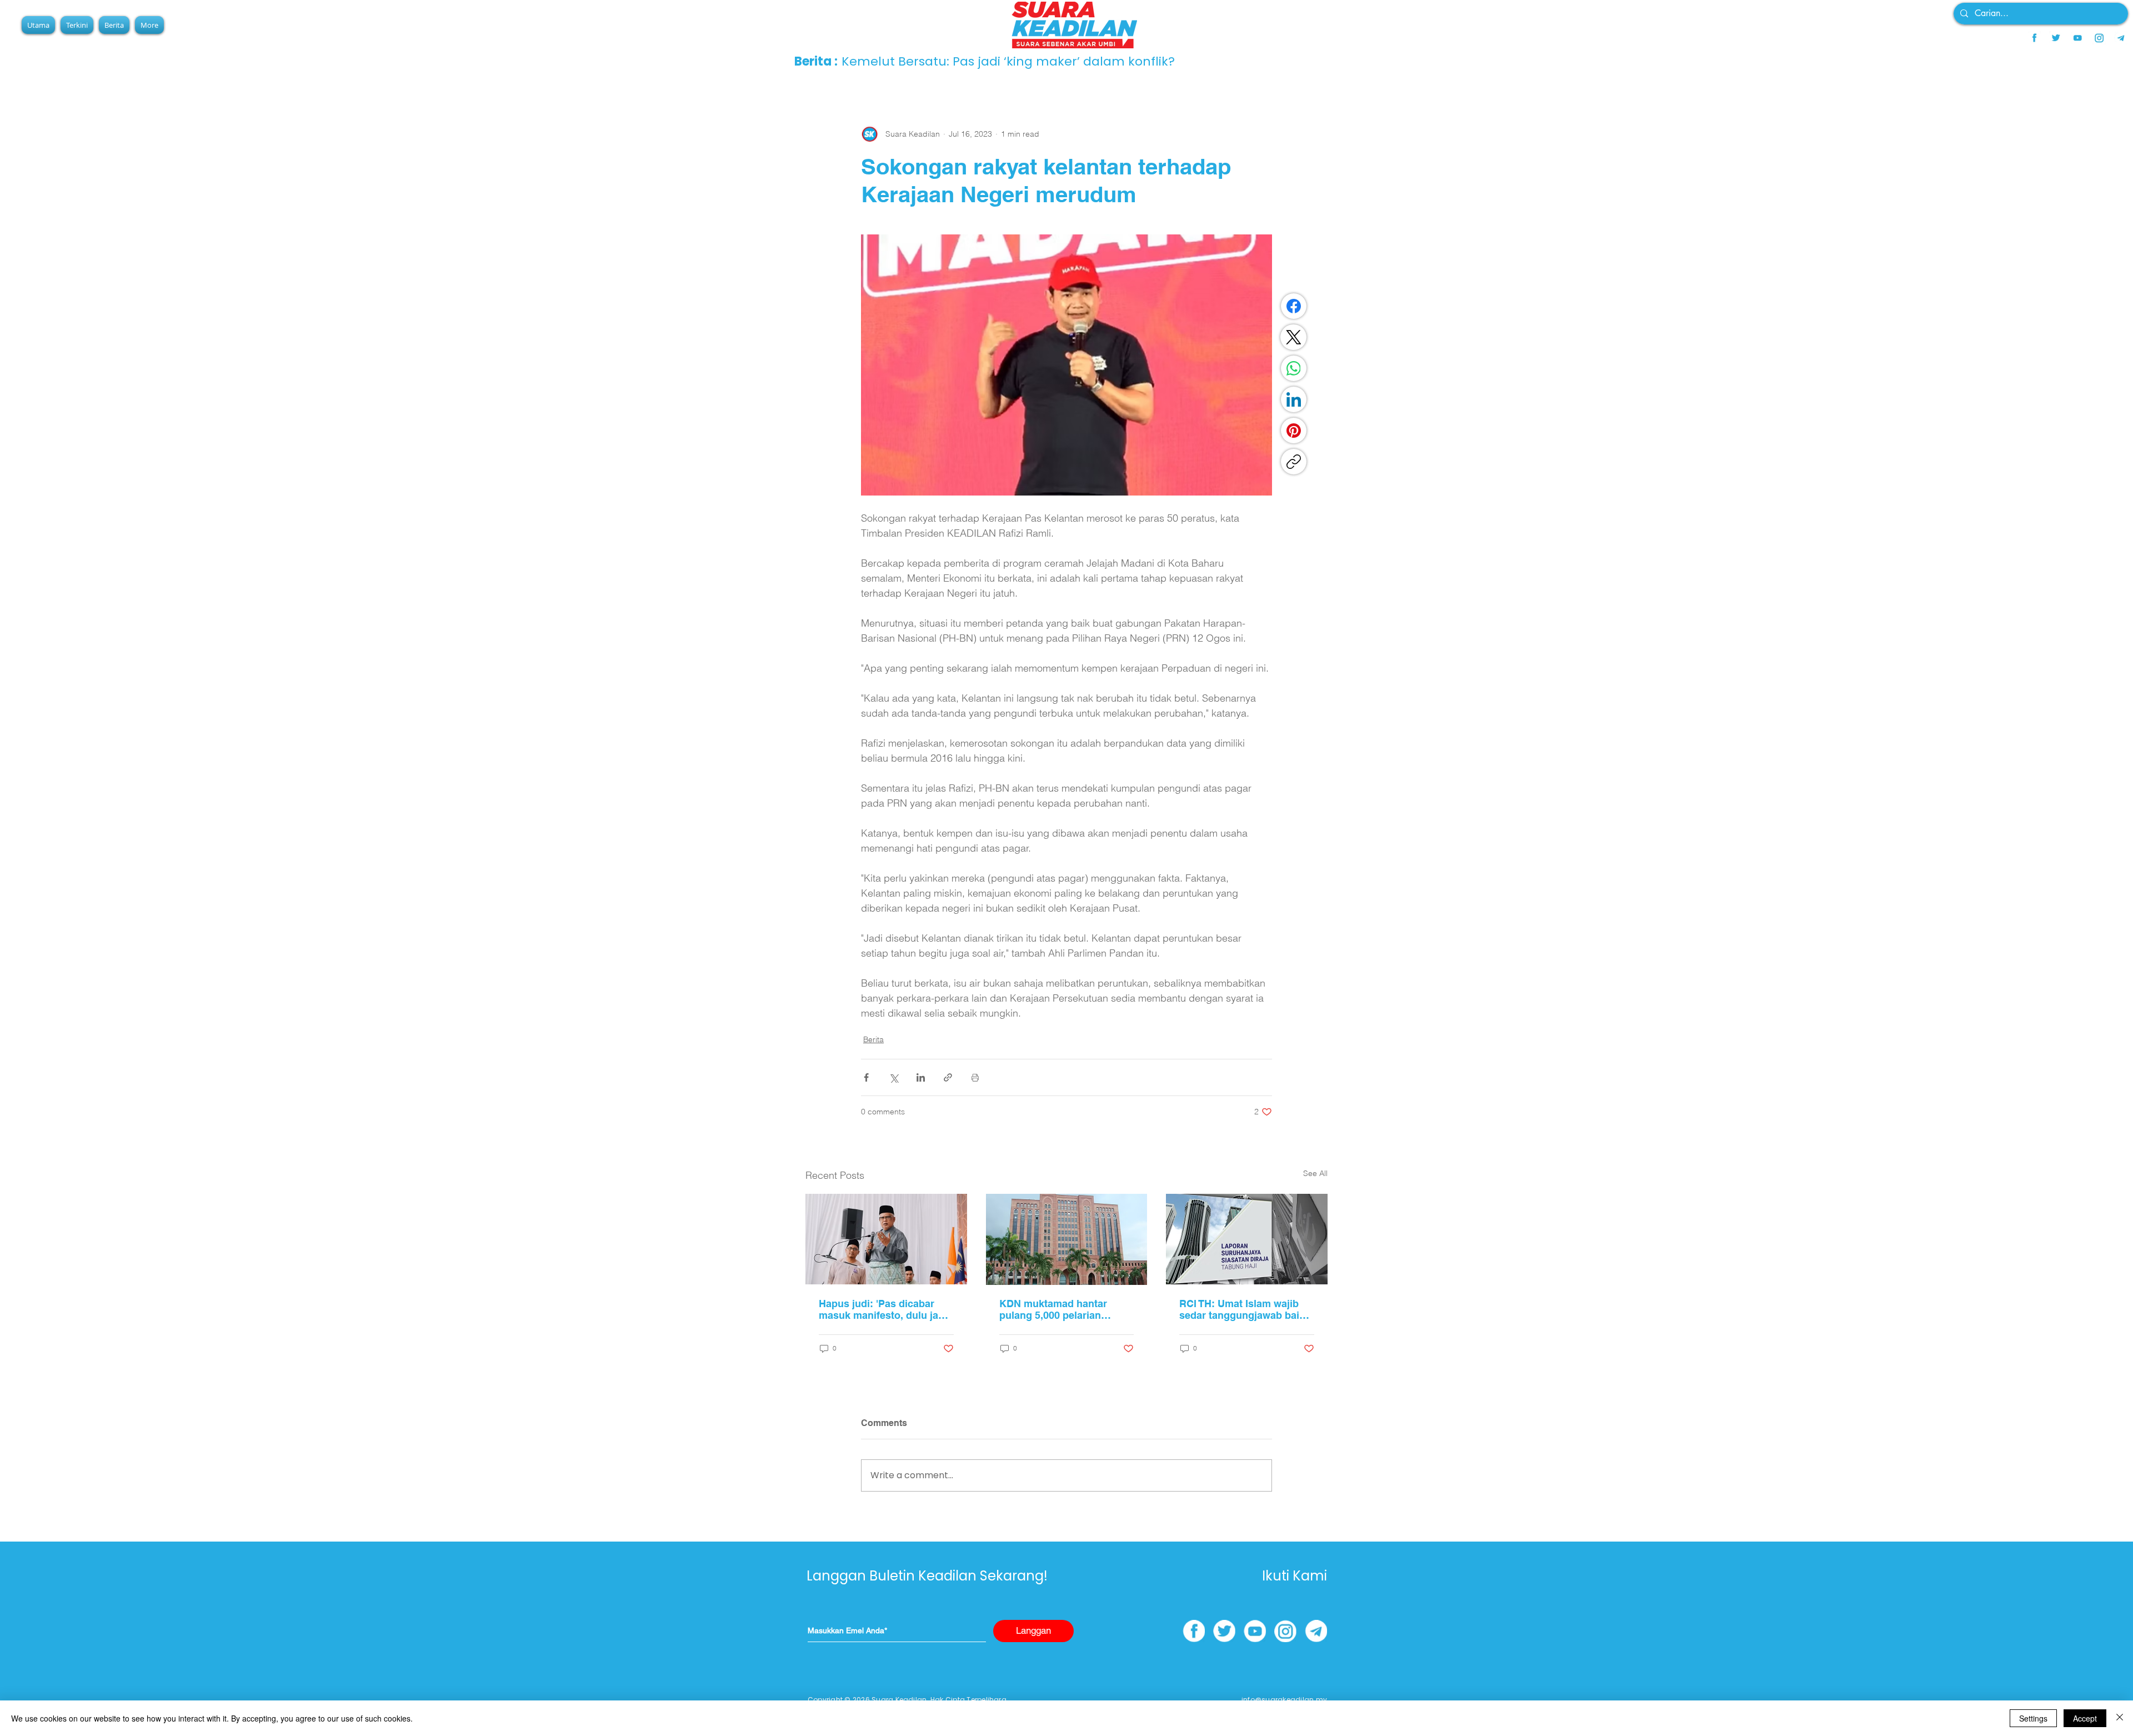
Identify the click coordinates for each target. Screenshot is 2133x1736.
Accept (2085, 1718)
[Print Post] (975, 1077)
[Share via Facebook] (866, 1077)
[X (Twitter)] (1294, 337)
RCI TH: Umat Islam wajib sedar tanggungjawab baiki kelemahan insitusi (1243, 1309)
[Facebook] (1294, 306)
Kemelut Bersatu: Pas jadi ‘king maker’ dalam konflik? (1008, 61)
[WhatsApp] (1294, 368)
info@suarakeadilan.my (1284, 1700)
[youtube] (2077, 38)
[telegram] (2121, 38)
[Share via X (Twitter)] (893, 1077)
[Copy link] (1294, 462)
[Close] (2120, 1718)
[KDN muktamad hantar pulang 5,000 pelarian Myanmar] (1067, 1239)
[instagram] (2099, 38)
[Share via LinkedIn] (921, 1077)
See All (1315, 1173)
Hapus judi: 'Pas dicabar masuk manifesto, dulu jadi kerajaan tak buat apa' (883, 1309)
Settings (2033, 1718)
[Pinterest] (1294, 431)
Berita (873, 1039)
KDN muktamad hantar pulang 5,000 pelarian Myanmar (1053, 1309)
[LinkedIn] (1294, 399)
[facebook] (2034, 38)
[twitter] (2056, 38)
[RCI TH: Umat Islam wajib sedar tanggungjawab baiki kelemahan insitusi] (1247, 1239)
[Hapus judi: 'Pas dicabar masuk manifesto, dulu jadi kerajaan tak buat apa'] (886, 1239)
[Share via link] (948, 1077)
